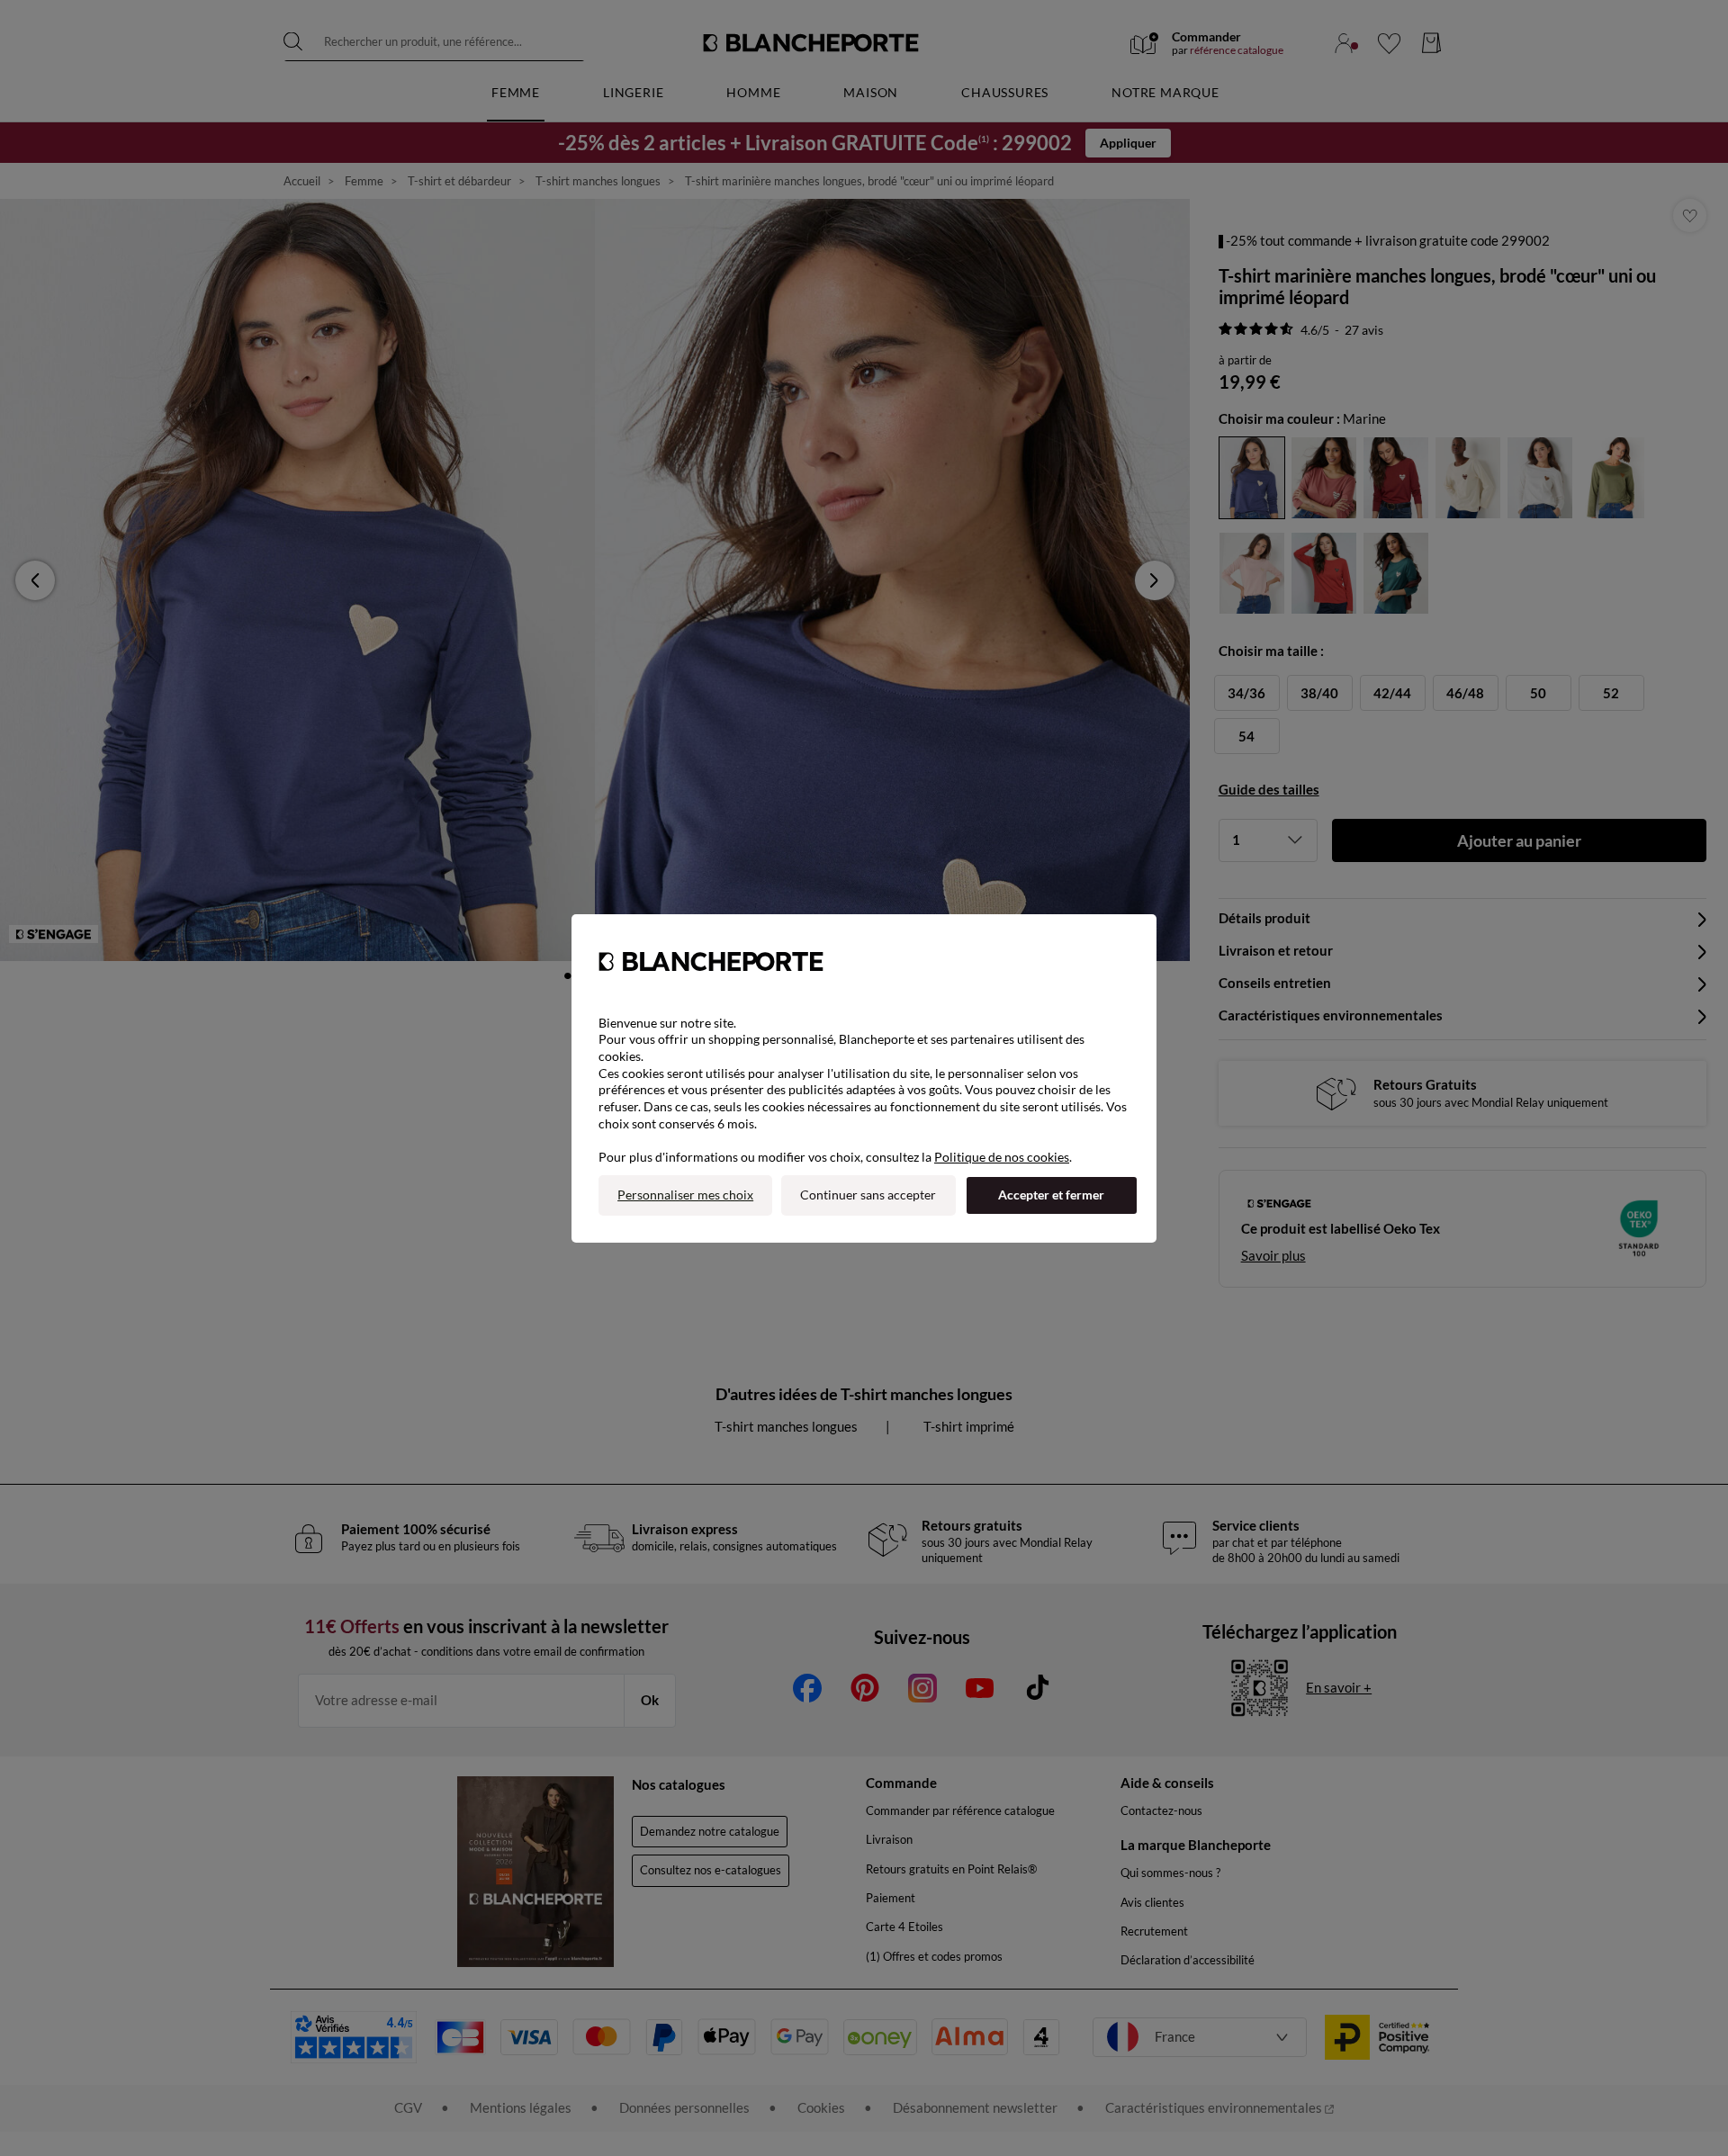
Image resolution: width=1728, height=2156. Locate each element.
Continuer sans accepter (868, 1195)
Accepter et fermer (1051, 1195)
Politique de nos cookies (1002, 1157)
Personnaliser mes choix (685, 1195)
